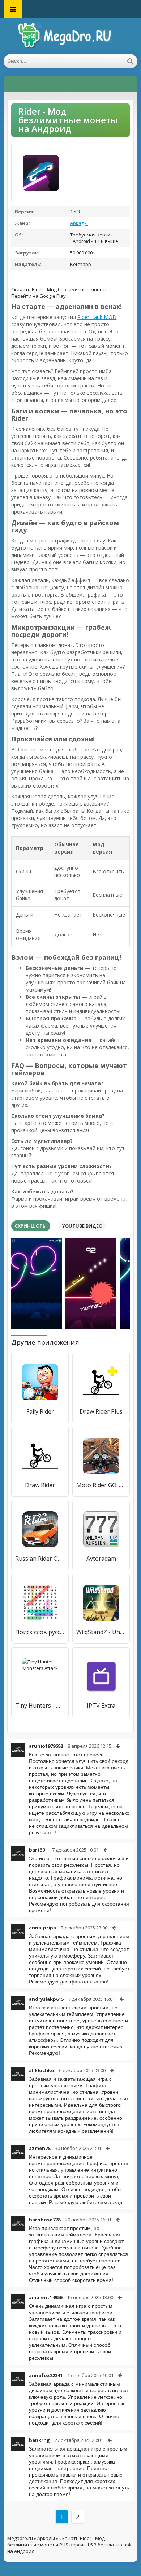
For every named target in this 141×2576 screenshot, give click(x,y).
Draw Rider (40, 1485)
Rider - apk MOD (97, 317)
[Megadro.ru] (70, 36)
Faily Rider (40, 1411)
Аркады (79, 223)
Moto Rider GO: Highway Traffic (101, 1485)
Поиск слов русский (40, 1632)
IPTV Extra (101, 1706)
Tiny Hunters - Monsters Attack (40, 1706)
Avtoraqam (101, 1559)
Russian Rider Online (40, 1559)
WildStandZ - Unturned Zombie (101, 1632)
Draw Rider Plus (101, 1411)
